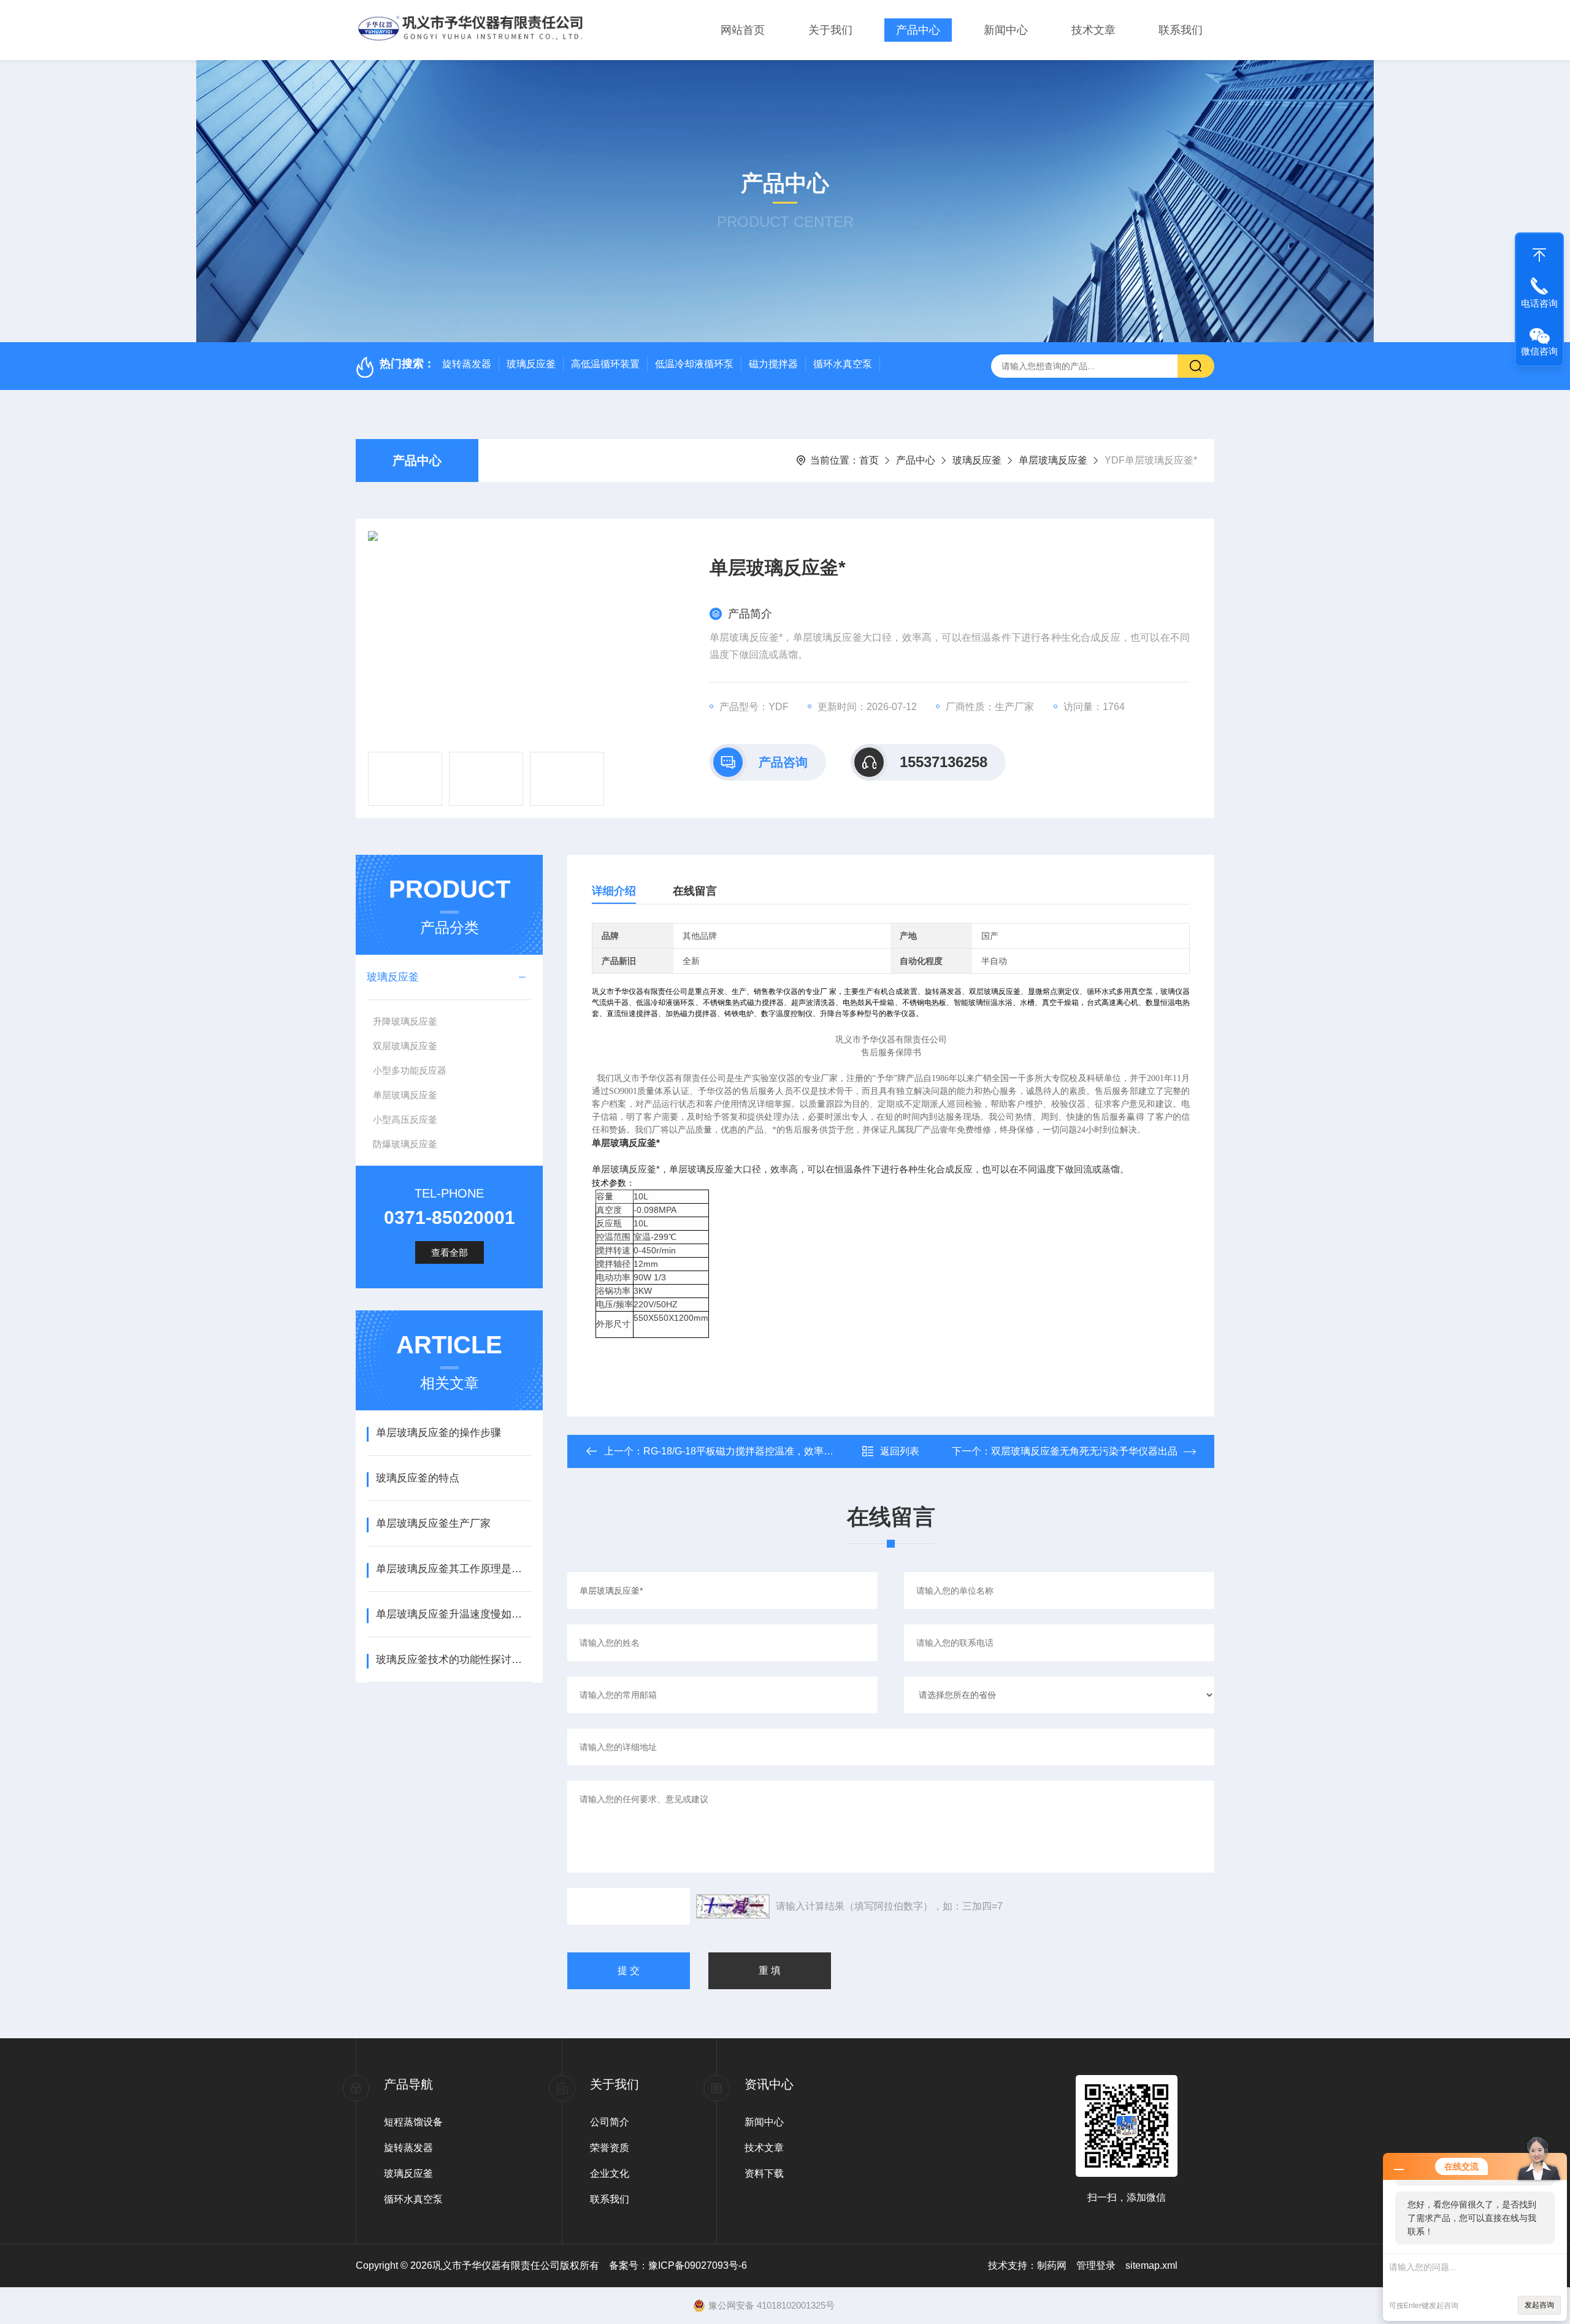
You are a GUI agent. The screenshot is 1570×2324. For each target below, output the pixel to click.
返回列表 (900, 1451)
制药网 (1052, 2265)
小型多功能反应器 (410, 1070)
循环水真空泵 (843, 364)
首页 (869, 460)
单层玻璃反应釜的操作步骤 (438, 1433)
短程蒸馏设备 (413, 2122)
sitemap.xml (1151, 2265)
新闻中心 (1006, 30)
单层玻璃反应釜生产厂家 (433, 1523)
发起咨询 (1539, 2305)
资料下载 (764, 2173)
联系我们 (1181, 30)
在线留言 (695, 891)
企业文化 (610, 2173)
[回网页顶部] (1539, 252)
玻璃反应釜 (531, 364)
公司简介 (610, 2122)
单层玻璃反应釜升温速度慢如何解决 (454, 1614)
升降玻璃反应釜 (405, 1021)
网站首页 (743, 30)
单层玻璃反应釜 (1053, 460)
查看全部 (450, 1252)
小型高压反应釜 (405, 1119)
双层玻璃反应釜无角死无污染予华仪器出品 (1084, 1451)
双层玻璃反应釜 (405, 1046)
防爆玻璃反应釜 (405, 1144)
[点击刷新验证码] (733, 1906)
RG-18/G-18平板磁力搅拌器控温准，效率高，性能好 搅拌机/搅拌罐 (790, 1451)
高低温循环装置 (605, 364)
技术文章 (1093, 30)
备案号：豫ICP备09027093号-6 (678, 2265)
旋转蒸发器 (467, 364)
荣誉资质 (610, 2148)
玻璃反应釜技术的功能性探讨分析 (454, 1660)
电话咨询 (1539, 303)
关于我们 (830, 30)
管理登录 (1096, 2265)
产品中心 (918, 30)
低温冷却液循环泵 (694, 364)
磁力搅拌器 (773, 364)
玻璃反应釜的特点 (418, 1478)
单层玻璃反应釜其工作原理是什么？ (454, 1569)
